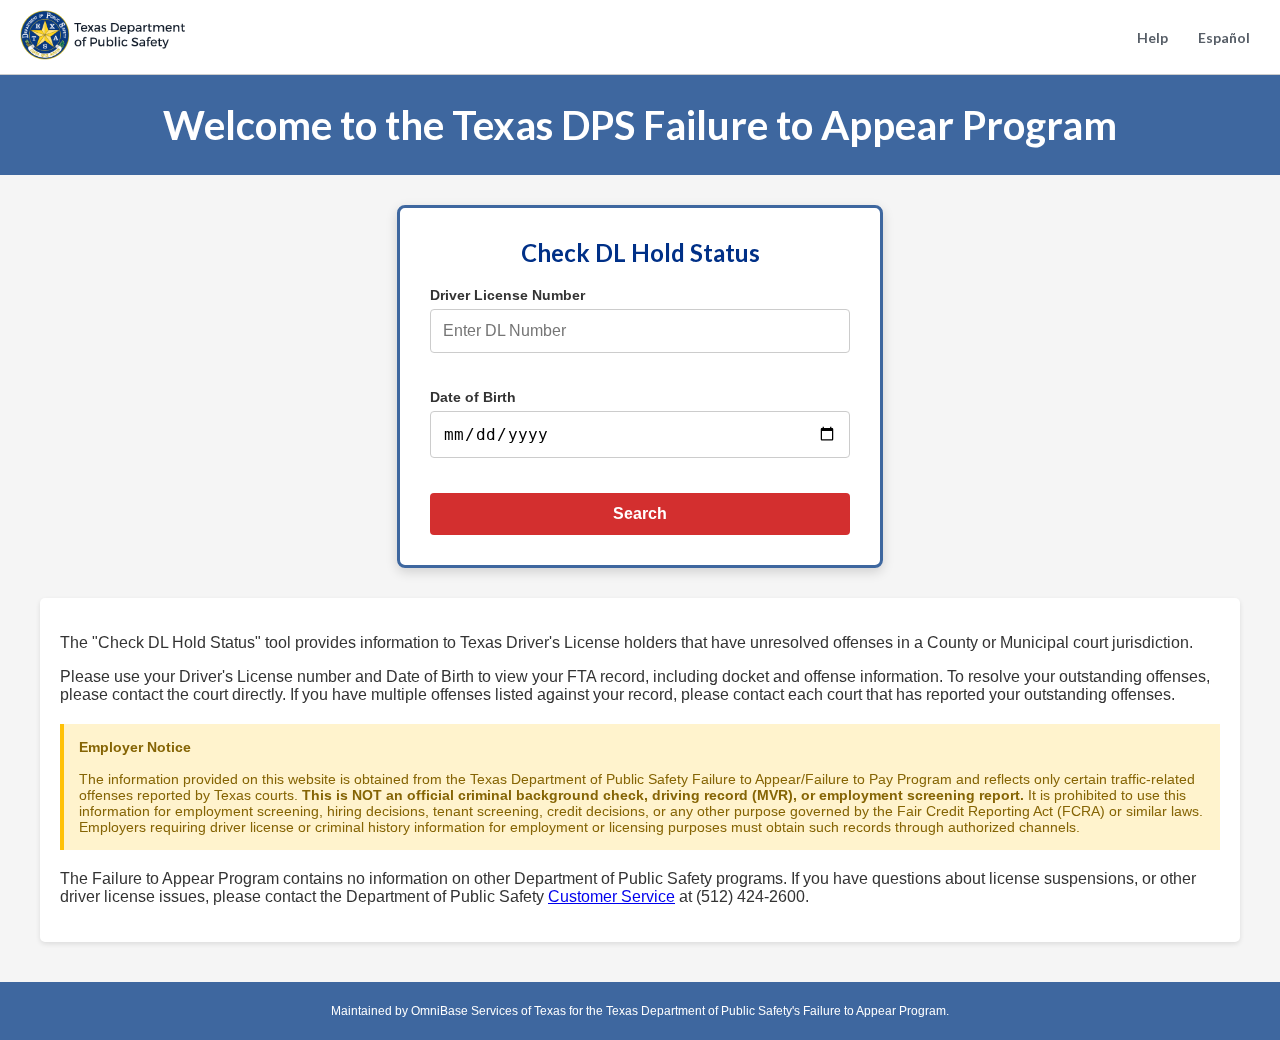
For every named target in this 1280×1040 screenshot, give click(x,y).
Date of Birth (473, 397)
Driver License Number (507, 295)
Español (1224, 37)
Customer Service (611, 896)
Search (640, 513)
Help (1152, 37)
